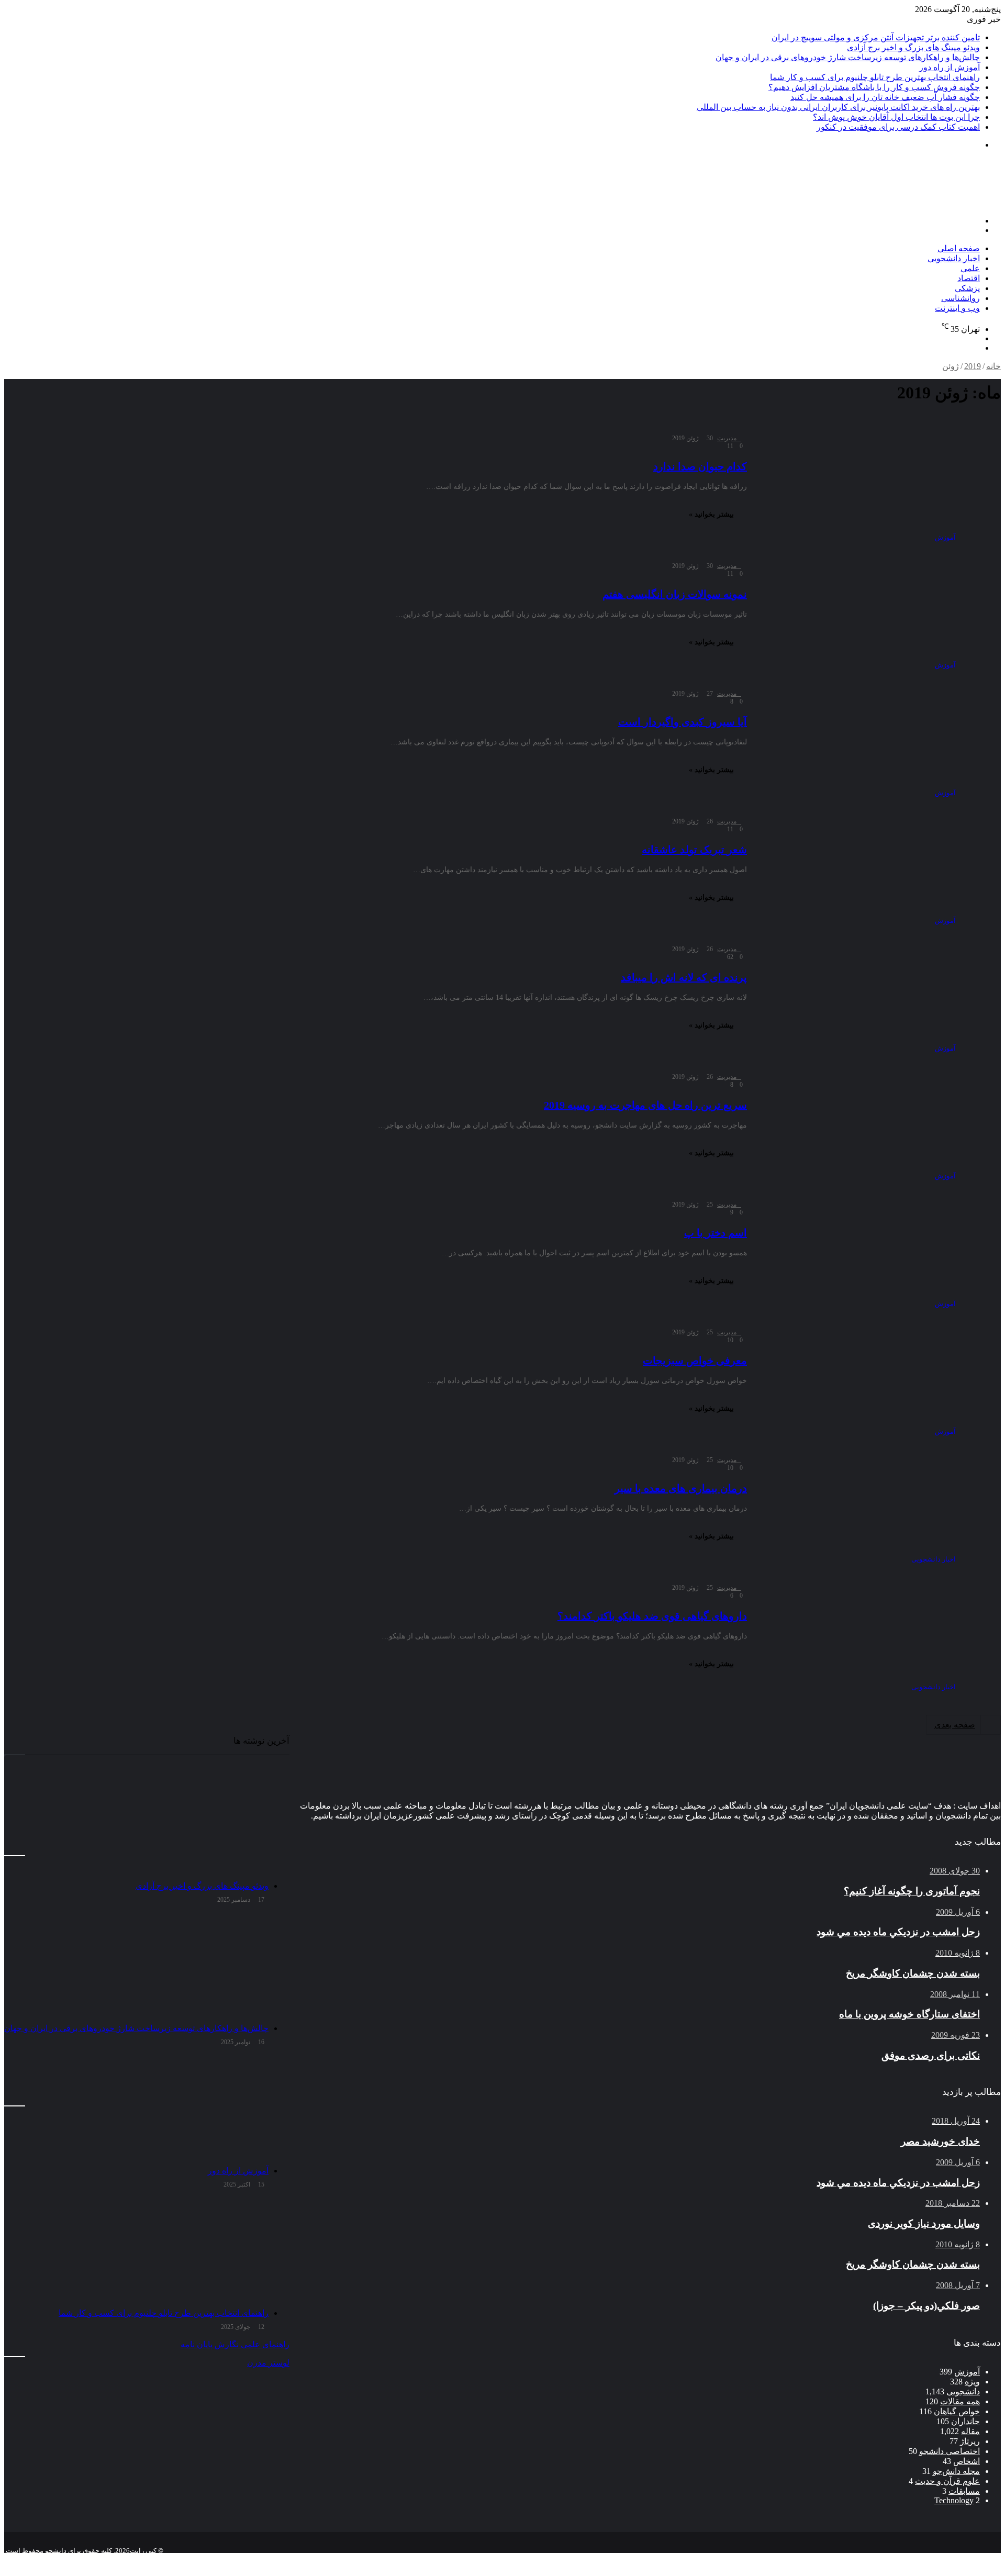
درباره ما (891, 2559)
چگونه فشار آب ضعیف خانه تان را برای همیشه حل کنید (885, 97)
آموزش (967, 2372)
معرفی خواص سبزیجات (695, 1361)
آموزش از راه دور (950, 67)
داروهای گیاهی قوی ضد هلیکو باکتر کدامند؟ (652, 1616)
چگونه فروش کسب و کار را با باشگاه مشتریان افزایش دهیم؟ (874, 87)
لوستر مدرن (268, 2363)
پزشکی (967, 288)
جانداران (965, 2421)
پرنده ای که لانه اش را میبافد (684, 977)
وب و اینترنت (957, 308)
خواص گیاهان (957, 2411)
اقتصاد (969, 278)
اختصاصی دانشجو (950, 2451)
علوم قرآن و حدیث (947, 2481)
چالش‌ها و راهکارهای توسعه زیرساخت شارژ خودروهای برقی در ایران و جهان (848, 57)
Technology (954, 2500)
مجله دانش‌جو (956, 2471)
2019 (973, 366)
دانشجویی (963, 2391)
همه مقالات (960, 2401)
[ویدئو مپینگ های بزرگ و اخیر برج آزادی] (136, 1823)
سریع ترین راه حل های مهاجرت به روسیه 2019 (645, 1105)
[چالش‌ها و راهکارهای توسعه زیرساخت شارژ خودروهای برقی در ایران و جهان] (136, 1966)
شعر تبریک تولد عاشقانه (694, 850)
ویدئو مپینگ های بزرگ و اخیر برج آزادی (913, 47)
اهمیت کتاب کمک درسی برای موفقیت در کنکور (898, 127)
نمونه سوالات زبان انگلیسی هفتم (675, 594)
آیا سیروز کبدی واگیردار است (683, 722)
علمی (970, 268)
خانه (993, 366)
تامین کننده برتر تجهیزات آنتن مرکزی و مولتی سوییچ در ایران (876, 37)
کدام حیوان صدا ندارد (700, 466)
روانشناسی (961, 298)
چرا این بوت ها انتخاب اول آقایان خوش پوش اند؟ (896, 117)
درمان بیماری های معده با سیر (681, 1488)
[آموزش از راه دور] (136, 2108)
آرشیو (967, 2559)
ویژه (972, 2382)
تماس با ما (932, 2559)
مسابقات (964, 2491)
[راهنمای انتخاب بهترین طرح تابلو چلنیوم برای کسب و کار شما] (136, 2250)
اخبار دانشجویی (954, 258)
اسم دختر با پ (716, 1233)
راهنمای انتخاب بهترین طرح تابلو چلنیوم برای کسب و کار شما (875, 77)
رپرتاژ (970, 2441)
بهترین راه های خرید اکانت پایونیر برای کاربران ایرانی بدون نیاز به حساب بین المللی (838, 107)
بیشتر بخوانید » (711, 514)
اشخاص (967, 2461)
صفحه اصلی (959, 248)
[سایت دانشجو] (928, 203)
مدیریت (727, 438)
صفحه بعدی (955, 1725)
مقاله (970, 2431)
